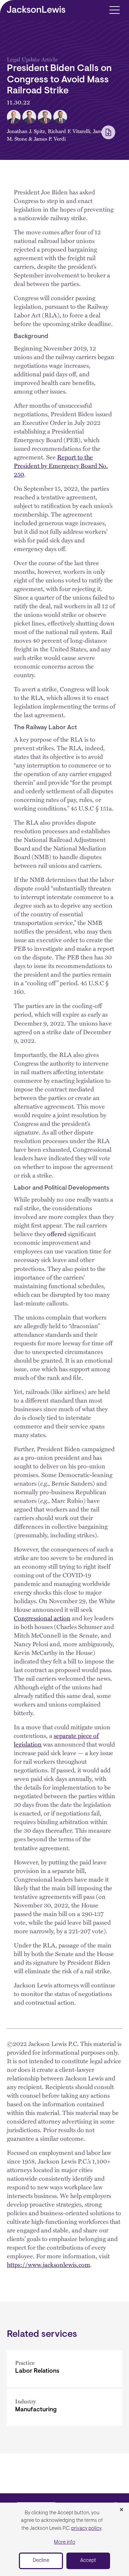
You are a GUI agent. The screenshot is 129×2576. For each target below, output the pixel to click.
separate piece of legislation (56, 1740)
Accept (88, 2561)
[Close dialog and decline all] (121, 2510)
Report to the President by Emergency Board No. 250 (61, 465)
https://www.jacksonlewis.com (49, 2264)
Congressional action (42, 1618)
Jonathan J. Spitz (26, 131)
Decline (41, 2561)
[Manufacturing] (64, 2407)
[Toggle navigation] (114, 9)
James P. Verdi (50, 139)
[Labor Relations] (64, 2369)
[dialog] (64, 2539)
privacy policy (86, 2529)
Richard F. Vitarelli (69, 131)
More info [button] (65, 2542)
